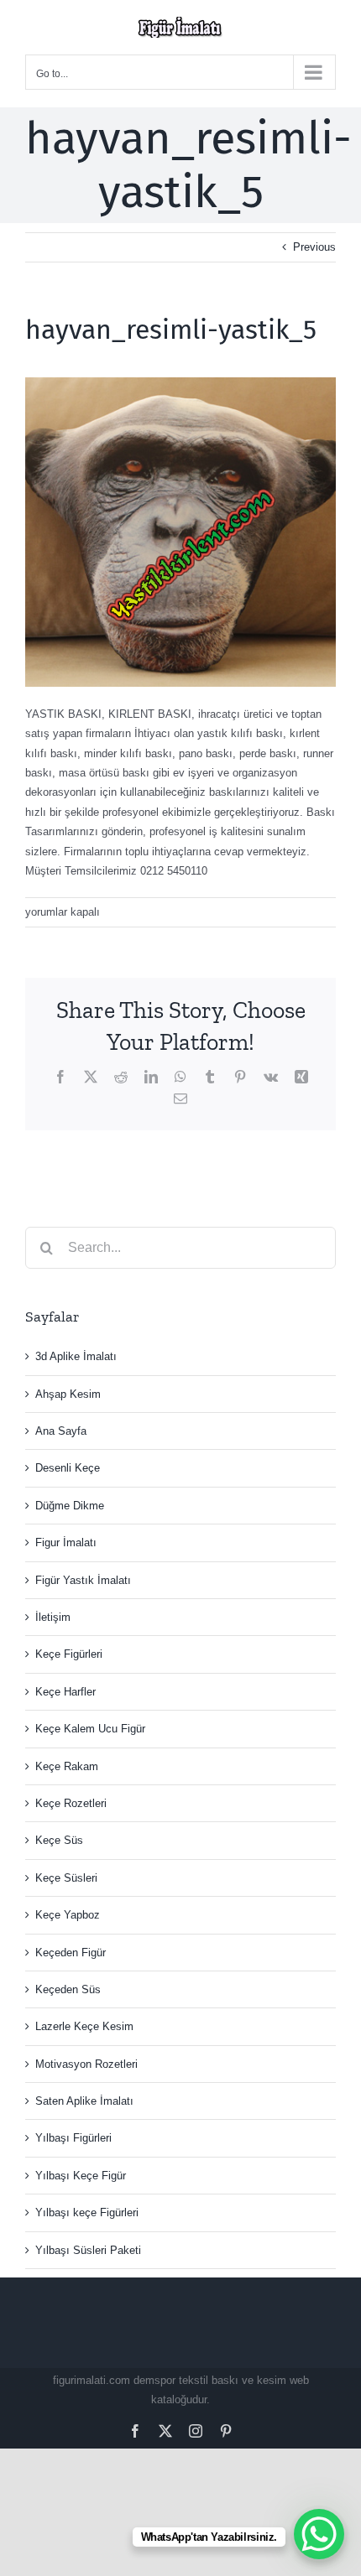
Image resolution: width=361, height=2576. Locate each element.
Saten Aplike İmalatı (84, 2101)
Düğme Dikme (70, 1506)
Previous (314, 247)
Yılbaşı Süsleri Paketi (88, 2250)
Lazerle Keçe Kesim (84, 2026)
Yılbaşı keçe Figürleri (87, 2212)
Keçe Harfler (65, 1692)
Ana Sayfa (61, 1431)
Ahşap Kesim (68, 1394)
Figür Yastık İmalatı (83, 1580)
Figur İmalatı (66, 1542)
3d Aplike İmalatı (76, 1356)
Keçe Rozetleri (71, 1803)
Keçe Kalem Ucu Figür (90, 1729)
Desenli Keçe (68, 1468)
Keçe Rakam (67, 1766)
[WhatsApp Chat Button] (319, 2534)
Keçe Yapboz (68, 1915)
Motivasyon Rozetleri (86, 2064)
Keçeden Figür (71, 1953)
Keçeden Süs (68, 1989)
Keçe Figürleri (69, 1654)
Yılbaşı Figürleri (73, 2138)
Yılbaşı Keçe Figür (81, 2176)
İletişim (53, 1617)
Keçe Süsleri (66, 1878)
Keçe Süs (59, 1840)
